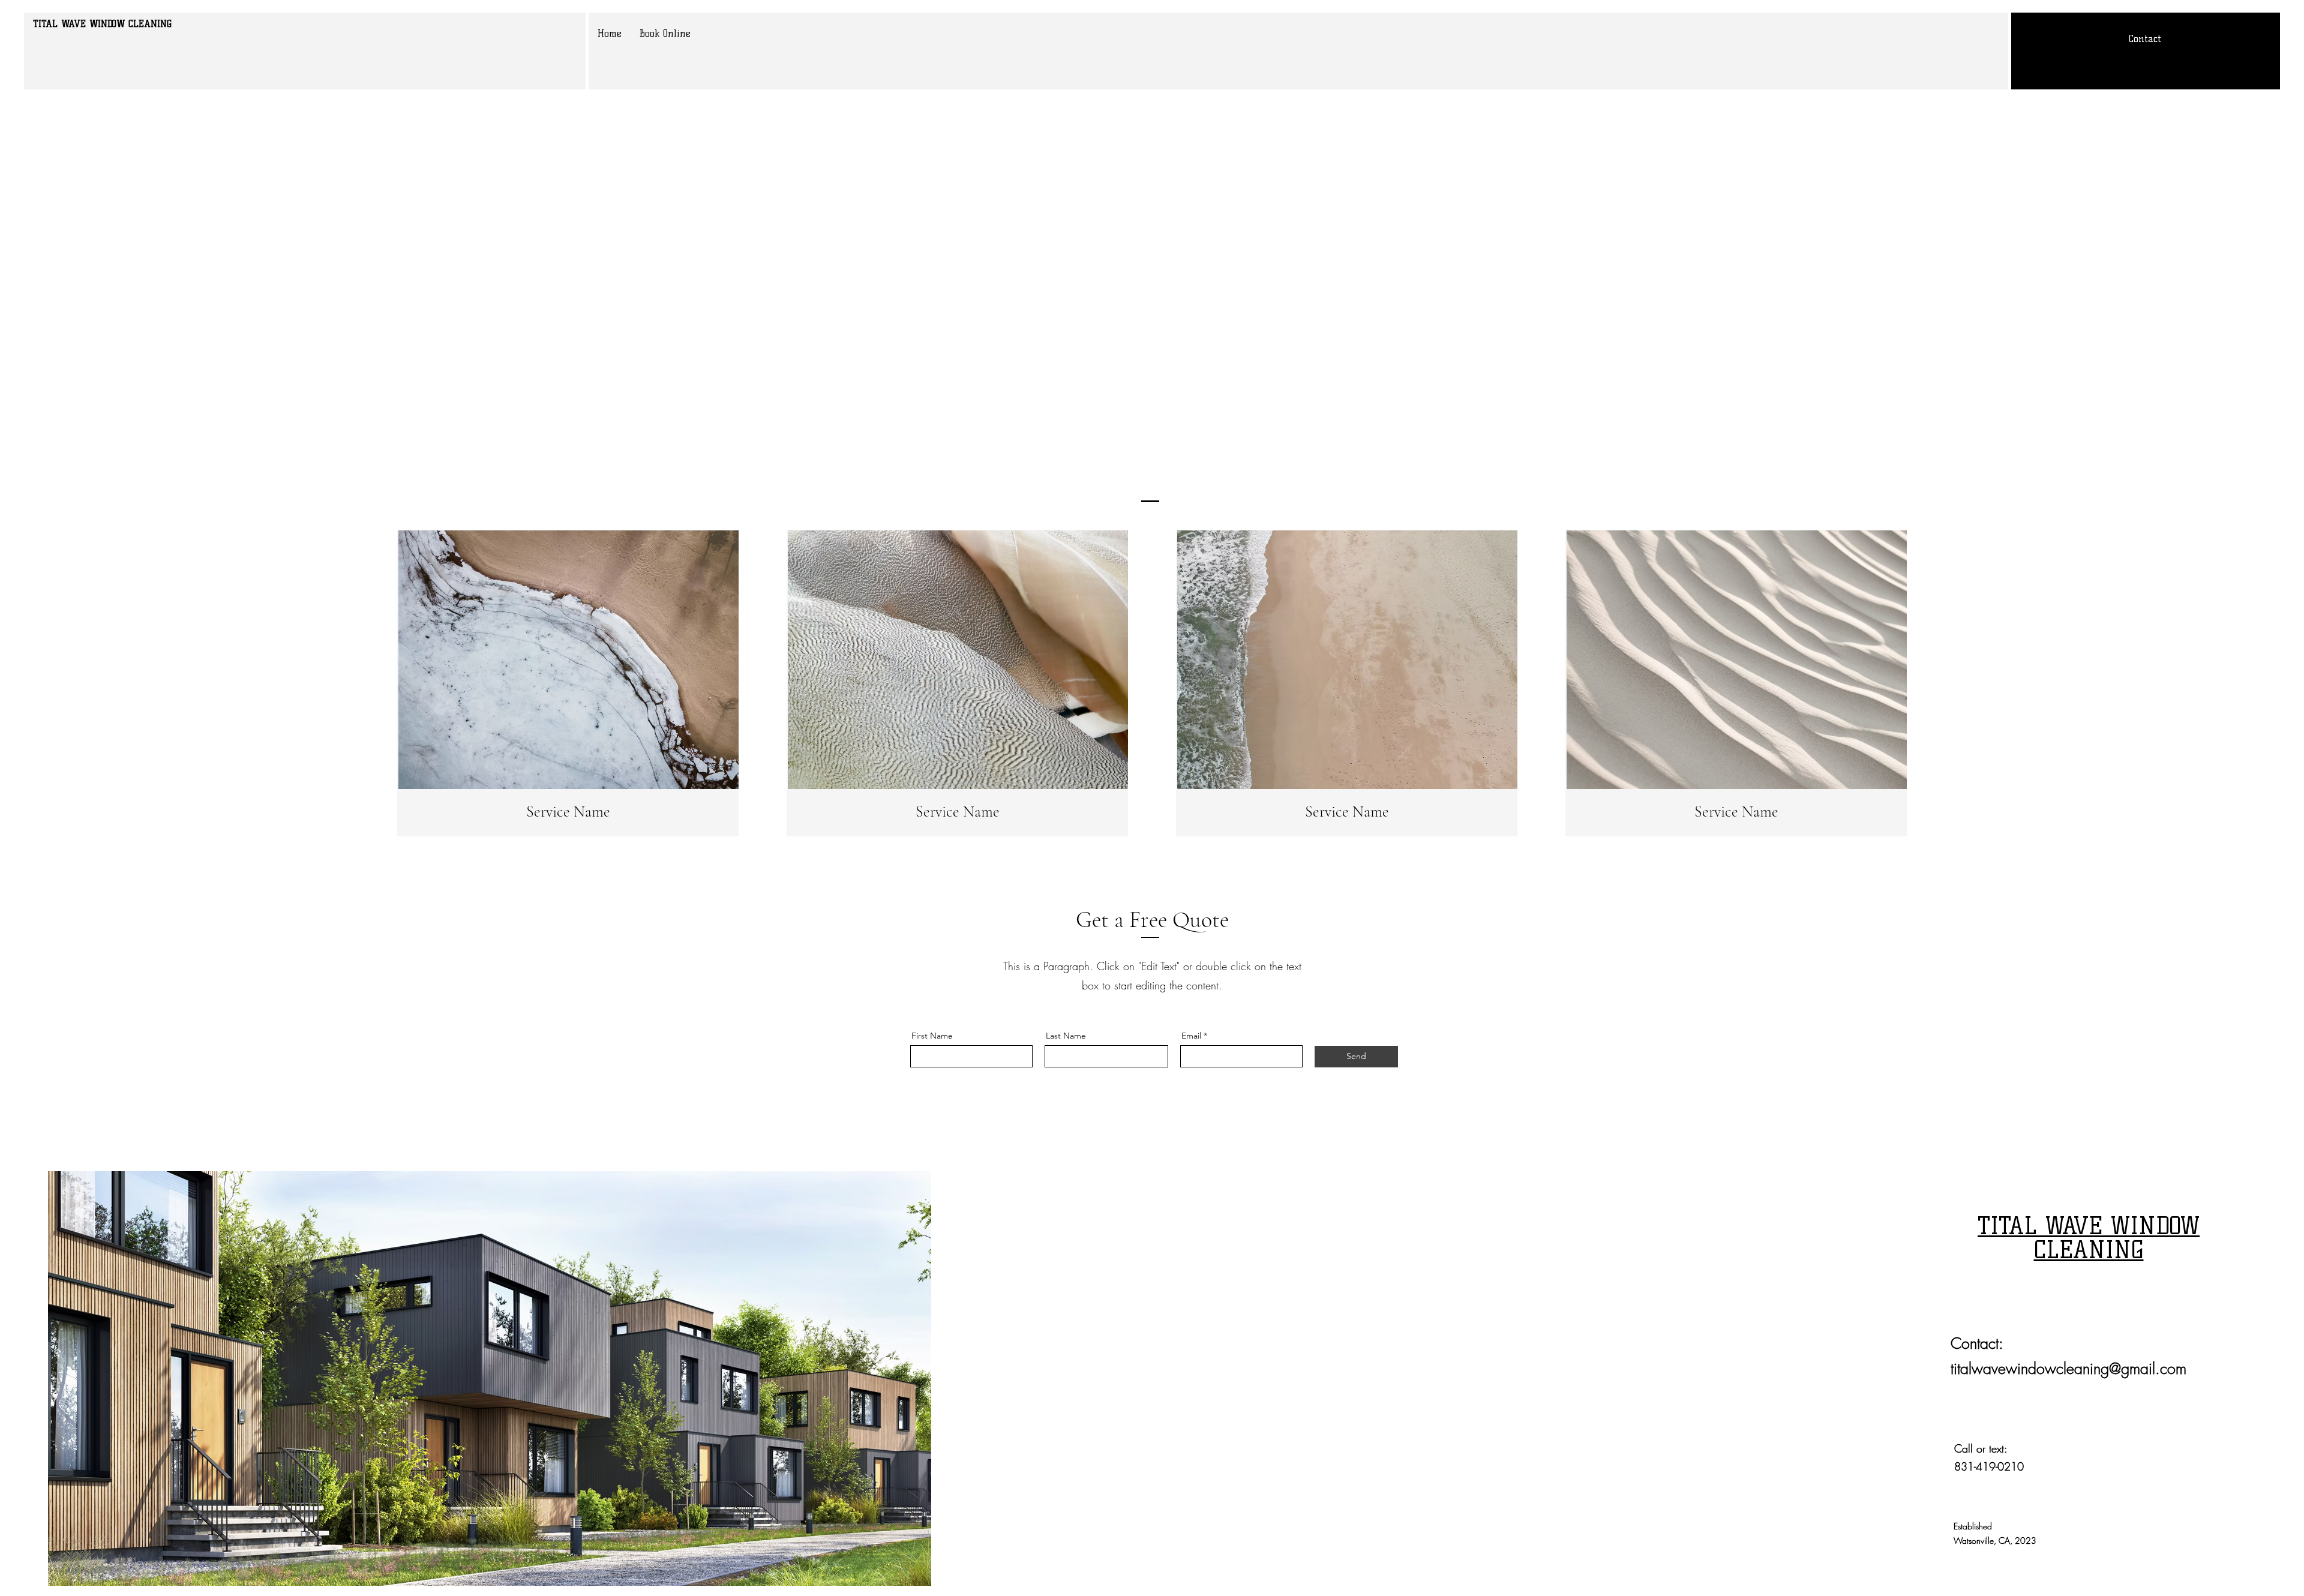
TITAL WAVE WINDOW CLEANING (102, 24)
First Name (932, 1036)
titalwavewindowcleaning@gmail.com (2068, 1369)
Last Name (1066, 1036)
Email (1191, 1036)
